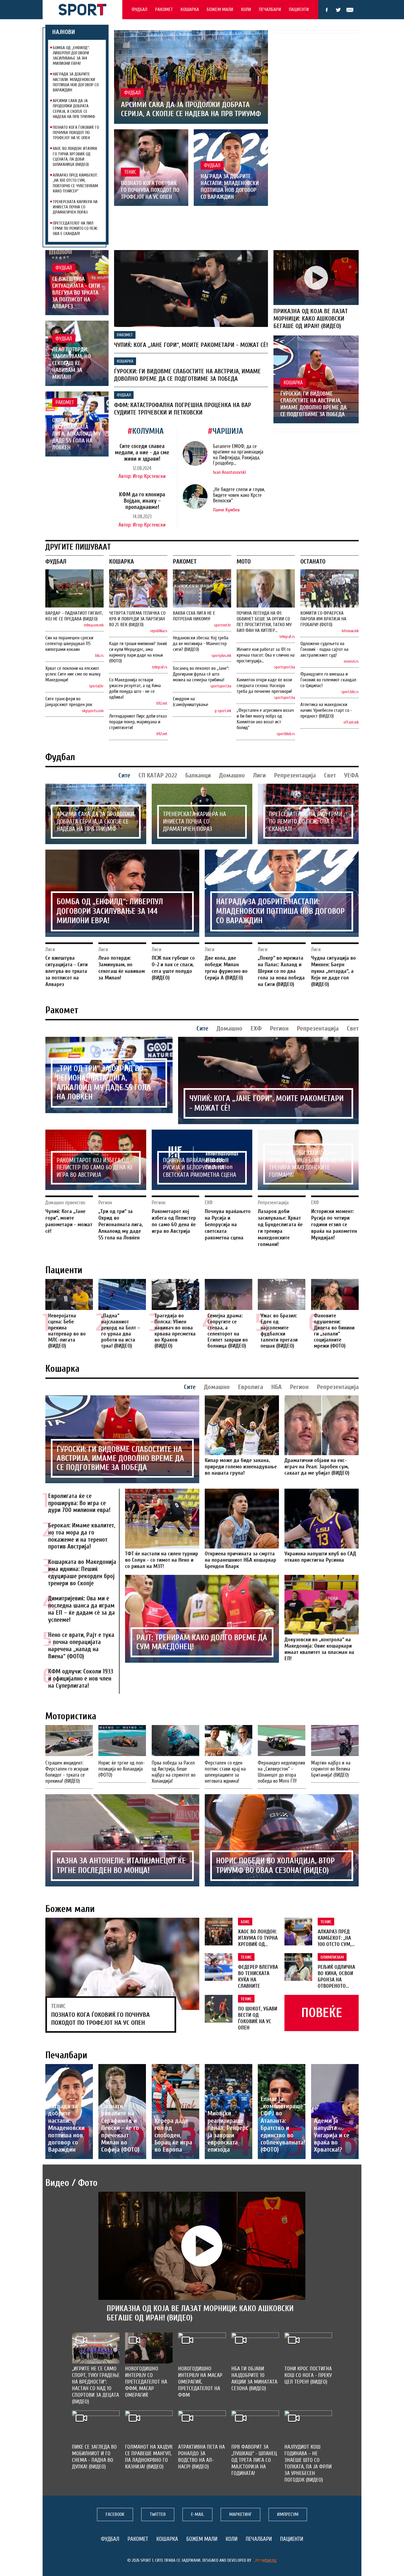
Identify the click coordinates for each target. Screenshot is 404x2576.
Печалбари (270, 9)
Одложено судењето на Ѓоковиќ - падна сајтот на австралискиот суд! (324, 649)
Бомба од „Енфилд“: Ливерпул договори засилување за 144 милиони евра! (71, 56)
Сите (124, 775)
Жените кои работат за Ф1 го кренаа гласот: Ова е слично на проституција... (266, 655)
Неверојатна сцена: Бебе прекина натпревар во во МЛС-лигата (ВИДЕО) (67, 1331)
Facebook (327, 10)
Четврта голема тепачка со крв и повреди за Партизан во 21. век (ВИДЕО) (137, 619)
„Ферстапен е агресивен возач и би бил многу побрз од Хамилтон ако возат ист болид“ (265, 719)
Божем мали (220, 9)
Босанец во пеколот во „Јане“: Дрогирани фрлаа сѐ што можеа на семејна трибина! (201, 674)
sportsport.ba (221, 686)
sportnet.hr (223, 625)
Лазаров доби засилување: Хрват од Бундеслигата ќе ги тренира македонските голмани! (307, 1164)
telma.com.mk (94, 625)
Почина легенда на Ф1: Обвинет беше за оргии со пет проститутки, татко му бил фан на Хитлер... (264, 622)
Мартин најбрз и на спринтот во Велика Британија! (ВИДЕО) (331, 1769)
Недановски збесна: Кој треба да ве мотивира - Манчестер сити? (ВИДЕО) (201, 644)
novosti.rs (351, 661)
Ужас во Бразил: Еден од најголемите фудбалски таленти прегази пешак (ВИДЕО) (279, 1331)
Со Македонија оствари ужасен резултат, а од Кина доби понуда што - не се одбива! (135, 688)
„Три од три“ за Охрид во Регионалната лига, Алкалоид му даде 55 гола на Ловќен (76, 431)
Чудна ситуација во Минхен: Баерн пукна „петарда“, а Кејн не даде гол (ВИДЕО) (334, 971)
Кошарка (190, 9)
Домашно (232, 775)
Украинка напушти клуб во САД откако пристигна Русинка (320, 1557)
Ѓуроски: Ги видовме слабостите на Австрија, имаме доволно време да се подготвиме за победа (187, 375)
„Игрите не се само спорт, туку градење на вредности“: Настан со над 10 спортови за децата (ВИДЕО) (96, 2385)
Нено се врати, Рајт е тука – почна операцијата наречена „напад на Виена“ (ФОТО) (81, 1646)
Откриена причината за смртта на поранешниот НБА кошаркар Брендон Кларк (240, 1560)
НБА (276, 1387)
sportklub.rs (286, 734)
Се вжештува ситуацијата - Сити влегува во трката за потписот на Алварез (76, 293)
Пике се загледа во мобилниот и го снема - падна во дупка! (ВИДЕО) (94, 2457)
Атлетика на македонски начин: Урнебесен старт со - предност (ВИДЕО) (326, 710)
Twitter (338, 10)
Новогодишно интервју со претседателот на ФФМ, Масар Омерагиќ (146, 2382)
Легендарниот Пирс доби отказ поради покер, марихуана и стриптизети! (138, 722)
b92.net (162, 703)
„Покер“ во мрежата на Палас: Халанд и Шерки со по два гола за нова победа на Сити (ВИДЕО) (281, 971)
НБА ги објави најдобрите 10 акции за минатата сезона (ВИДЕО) (254, 2378)
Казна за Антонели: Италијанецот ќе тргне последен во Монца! (121, 1866)
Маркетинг (240, 2514)
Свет (330, 775)
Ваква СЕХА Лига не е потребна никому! (194, 616)
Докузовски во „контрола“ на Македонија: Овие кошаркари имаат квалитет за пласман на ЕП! (319, 1649)
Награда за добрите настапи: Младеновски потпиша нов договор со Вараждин (76, 82)
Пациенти (299, 9)
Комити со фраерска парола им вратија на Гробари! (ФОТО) (323, 619)
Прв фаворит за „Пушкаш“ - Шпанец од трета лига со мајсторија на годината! (254, 2460)
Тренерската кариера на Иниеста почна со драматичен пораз (75, 207)
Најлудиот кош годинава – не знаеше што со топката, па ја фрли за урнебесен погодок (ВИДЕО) (308, 2463)
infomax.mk (350, 631)
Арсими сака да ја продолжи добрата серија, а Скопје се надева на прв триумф (74, 109)
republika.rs (159, 631)
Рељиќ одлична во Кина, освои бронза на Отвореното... (336, 1977)
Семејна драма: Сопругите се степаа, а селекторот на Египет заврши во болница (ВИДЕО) (228, 1331)
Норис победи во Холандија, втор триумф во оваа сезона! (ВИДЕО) (275, 1866)
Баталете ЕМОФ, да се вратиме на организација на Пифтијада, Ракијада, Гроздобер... (238, 455)
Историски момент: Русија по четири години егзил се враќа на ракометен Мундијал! (334, 1224)
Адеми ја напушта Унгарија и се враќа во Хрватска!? (332, 2135)
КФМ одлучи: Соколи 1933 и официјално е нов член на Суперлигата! (81, 1679)
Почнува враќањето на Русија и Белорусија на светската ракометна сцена (200, 1168)
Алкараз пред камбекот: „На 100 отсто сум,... (336, 1938)
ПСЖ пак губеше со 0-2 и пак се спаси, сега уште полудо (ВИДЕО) (173, 968)
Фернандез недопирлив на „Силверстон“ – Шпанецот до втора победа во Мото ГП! (281, 1772)
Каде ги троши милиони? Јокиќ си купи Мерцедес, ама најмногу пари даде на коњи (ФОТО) (138, 652)
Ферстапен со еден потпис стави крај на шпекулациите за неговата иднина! (225, 1772)
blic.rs (99, 656)
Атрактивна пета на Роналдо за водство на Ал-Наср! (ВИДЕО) (201, 2457)
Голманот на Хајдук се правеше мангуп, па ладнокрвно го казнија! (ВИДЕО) (149, 2457)
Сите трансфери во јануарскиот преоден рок (69, 702)
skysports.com (93, 711)
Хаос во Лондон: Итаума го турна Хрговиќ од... (258, 1938)
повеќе (322, 2013)
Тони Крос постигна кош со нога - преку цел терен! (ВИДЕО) (308, 2375)
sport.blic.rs (350, 692)
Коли (246, 9)
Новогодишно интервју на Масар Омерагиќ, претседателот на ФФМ (200, 2382)
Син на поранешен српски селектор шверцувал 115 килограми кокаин (69, 644)
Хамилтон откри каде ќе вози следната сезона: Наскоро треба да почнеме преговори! (264, 686)
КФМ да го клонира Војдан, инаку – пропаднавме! (142, 501)
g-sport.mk (223, 711)
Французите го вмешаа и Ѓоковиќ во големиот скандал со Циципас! (328, 680)
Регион (279, 1028)
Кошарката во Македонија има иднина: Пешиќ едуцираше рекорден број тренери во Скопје (82, 1573)
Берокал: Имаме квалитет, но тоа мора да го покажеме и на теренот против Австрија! (82, 1536)
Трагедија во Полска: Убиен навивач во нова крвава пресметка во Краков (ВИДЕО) (175, 1331)
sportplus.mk (221, 656)
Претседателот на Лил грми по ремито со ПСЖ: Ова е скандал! (75, 228)
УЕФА (351, 775)
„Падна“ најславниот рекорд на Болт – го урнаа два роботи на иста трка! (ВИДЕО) (121, 1331)
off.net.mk (351, 722)
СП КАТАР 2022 (158, 775)
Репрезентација (295, 775)
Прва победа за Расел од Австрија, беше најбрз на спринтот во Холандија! (174, 1772)
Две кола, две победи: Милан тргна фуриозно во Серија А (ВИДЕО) (226, 968)
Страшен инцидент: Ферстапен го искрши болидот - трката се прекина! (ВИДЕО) (67, 1772)
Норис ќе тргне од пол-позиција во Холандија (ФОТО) (122, 1769)
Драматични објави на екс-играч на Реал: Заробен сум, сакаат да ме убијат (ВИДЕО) (317, 1467)
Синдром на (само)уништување (191, 702)
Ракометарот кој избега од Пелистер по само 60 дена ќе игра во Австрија (95, 1168)
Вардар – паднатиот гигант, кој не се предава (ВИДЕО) (74, 616)
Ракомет (164, 9)
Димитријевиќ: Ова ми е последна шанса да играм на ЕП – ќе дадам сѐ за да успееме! (81, 1609)
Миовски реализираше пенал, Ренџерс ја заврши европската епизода (228, 2131)
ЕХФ (256, 1028)
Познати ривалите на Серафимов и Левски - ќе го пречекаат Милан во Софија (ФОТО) (120, 2128)
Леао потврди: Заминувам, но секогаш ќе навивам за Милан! (71, 363)
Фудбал (139, 9)
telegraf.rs (160, 667)
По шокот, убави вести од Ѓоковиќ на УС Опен (258, 2018)
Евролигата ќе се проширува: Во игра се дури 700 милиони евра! (79, 1503)
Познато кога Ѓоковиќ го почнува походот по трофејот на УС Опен (76, 133)
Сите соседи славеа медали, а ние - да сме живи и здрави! (142, 452)
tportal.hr (96, 686)
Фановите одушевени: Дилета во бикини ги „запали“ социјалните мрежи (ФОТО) (334, 1331)
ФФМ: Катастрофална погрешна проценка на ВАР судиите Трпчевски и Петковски (183, 409)
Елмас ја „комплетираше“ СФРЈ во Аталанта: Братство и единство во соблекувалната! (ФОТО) (283, 2124)
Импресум (288, 2514)
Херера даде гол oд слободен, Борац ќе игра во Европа (173, 2135)
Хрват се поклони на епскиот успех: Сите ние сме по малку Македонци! (73, 674)
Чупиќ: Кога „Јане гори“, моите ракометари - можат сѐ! (191, 345)
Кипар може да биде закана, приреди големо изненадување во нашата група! (241, 1467)
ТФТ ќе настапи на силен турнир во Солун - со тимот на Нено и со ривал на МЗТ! (162, 1560)
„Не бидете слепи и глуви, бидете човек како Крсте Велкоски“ (239, 495)
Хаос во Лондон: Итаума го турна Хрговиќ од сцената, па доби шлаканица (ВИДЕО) (75, 156)
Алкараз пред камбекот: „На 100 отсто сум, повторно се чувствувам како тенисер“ (75, 183)
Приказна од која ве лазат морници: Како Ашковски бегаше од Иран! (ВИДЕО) (311, 319)
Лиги (259, 775)
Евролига (251, 1387)
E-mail (350, 10)
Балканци (198, 775)
